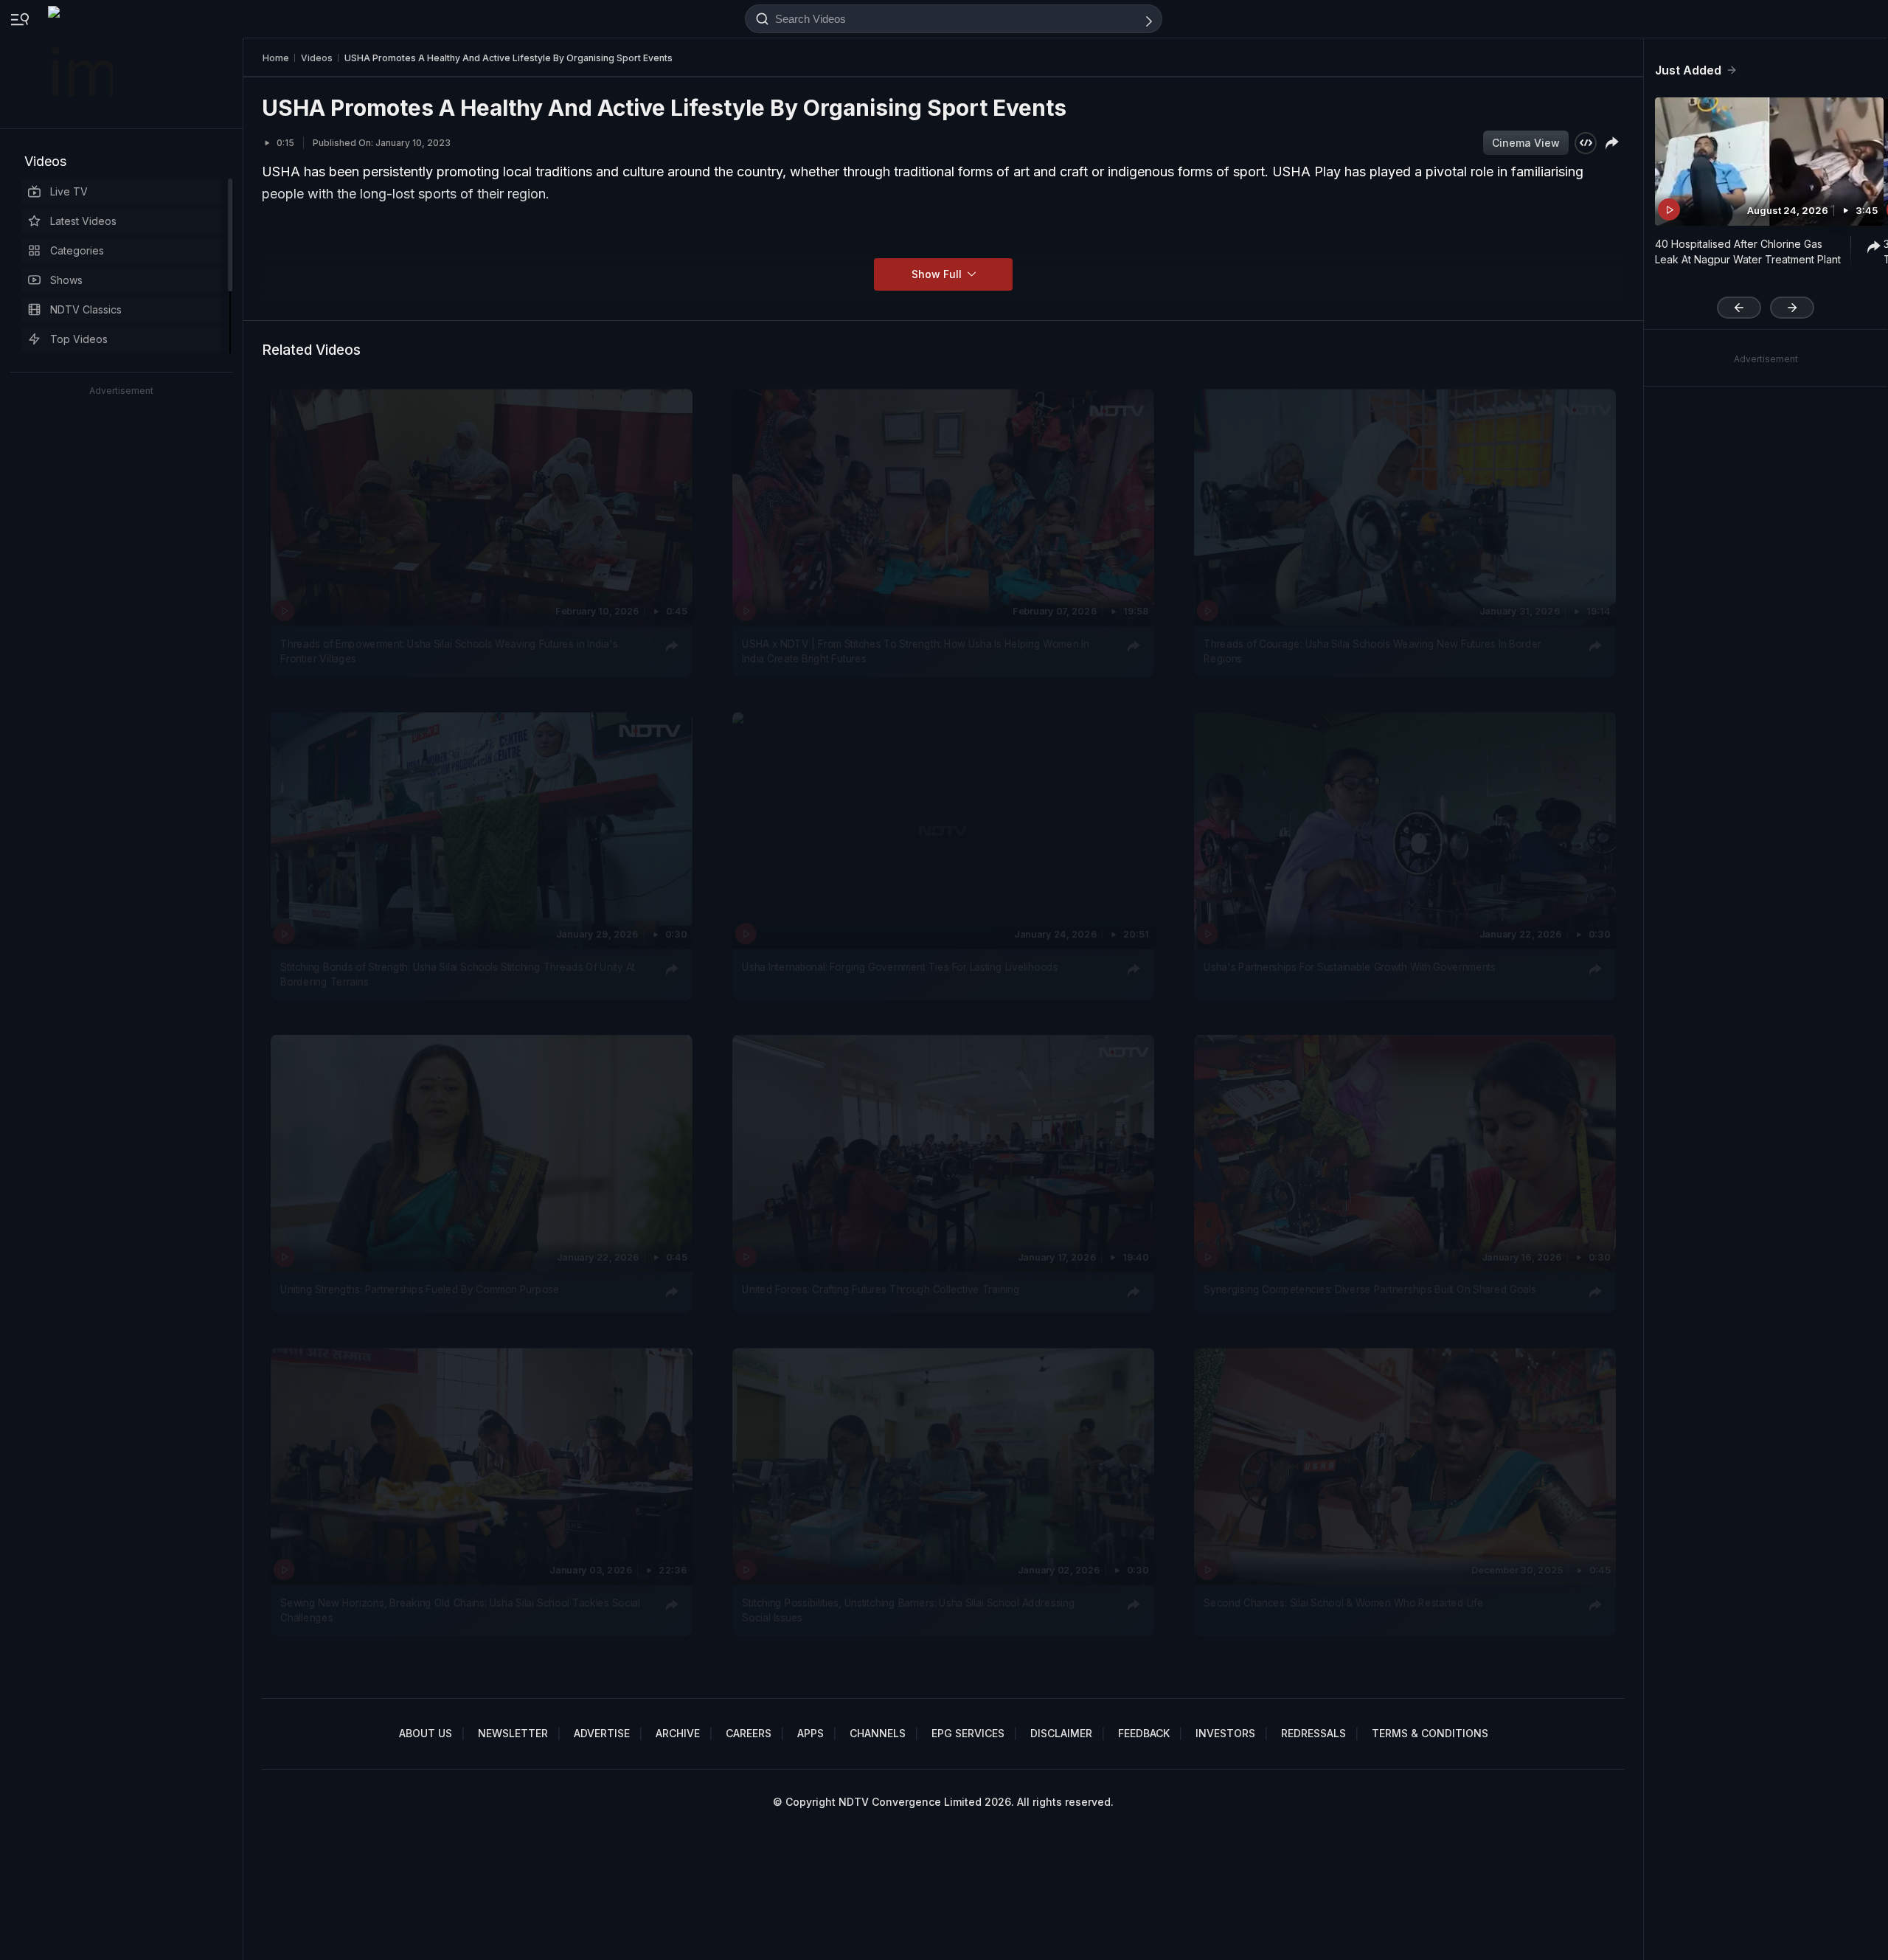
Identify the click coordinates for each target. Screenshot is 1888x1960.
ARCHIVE (678, 1733)
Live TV (69, 191)
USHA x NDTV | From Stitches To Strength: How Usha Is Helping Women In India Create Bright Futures (915, 651)
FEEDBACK (1144, 1733)
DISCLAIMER (1061, 1733)
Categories (77, 250)
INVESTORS (1225, 1733)
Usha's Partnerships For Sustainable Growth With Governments (1350, 967)
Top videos (79, 339)
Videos (45, 161)
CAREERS (749, 1733)
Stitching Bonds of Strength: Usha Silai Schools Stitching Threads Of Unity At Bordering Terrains (458, 974)
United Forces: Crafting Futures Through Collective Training (881, 1290)
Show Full (938, 274)
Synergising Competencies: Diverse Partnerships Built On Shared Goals (1370, 1290)
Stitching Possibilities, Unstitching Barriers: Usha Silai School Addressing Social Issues (908, 1610)
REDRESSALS (1313, 1733)
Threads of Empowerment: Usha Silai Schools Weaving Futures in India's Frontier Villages (449, 651)
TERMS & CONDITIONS (1430, 1733)
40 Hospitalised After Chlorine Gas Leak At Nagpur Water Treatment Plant (1748, 252)
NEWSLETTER (513, 1733)
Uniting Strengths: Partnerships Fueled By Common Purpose (420, 1290)
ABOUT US (426, 1733)
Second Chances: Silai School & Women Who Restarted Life (1343, 1602)
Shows (66, 280)
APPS (811, 1733)
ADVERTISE (602, 1733)
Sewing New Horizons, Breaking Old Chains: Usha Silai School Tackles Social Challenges (460, 1610)
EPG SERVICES (968, 1733)
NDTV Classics (86, 309)
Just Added (1688, 70)
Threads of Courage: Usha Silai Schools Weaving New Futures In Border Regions (1372, 651)
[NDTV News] (82, 64)
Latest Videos (83, 221)
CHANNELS (878, 1733)
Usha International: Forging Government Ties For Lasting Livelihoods (900, 967)
